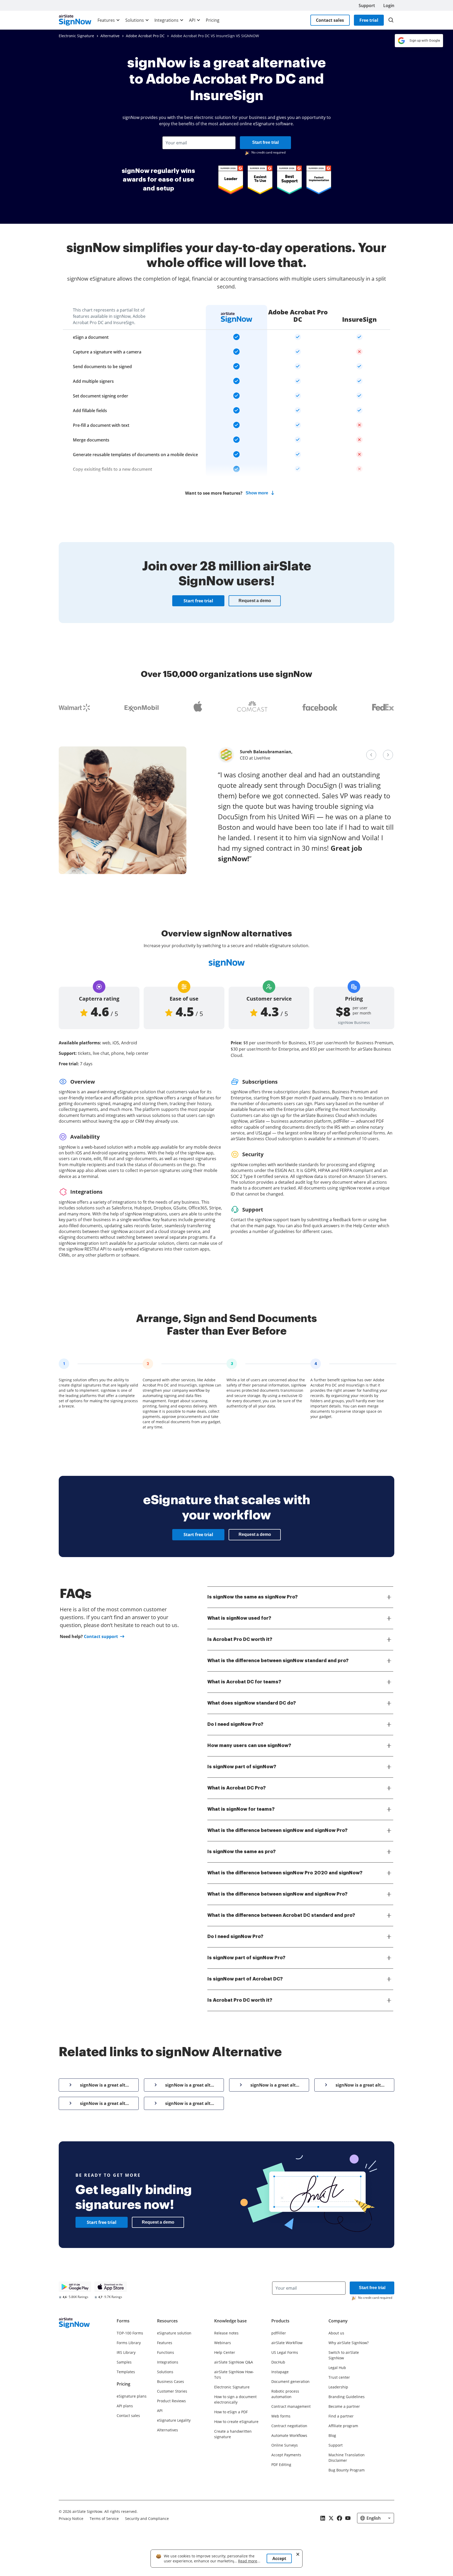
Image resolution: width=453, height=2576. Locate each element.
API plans (125, 2406)
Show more (257, 493)
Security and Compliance (147, 2518)
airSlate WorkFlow (287, 2343)
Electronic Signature (232, 2387)
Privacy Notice (71, 2518)
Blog (332, 2435)
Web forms (281, 2416)
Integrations (166, 20)
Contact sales (330, 20)
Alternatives (168, 2430)
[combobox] (199, 143)
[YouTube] (348, 2518)
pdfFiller (279, 2333)
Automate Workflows (289, 2435)
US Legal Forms (285, 2352)
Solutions (135, 20)
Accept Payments (286, 2455)
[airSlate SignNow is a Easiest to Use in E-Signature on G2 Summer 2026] (260, 180)
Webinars (223, 2343)
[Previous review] (371, 755)
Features (106, 20)
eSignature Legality (174, 2420)
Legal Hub (337, 2368)
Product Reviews (171, 2401)
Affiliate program (343, 2426)
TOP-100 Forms (130, 2333)
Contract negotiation (289, 2426)
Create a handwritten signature (233, 2434)
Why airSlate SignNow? (349, 2343)
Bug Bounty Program (347, 2470)
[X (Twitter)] (331, 2518)
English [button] (374, 2518)
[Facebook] (339, 2518)
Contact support (101, 1636)
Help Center (225, 2352)
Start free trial (265, 142)
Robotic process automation (285, 2394)
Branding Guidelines (347, 2397)
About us (336, 2333)
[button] (391, 20)
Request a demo (255, 601)
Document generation (290, 2381)
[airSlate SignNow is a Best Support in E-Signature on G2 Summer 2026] (289, 180)
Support (367, 6)
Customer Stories (172, 2391)
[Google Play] (75, 2287)
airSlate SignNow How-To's (234, 2375)
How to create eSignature (236, 2422)
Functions (166, 2352)
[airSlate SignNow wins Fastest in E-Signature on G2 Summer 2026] (319, 180)
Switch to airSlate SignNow (344, 2355)
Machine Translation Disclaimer (347, 2458)
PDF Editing (281, 2465)
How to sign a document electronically (235, 2399)
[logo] (75, 20)
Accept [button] (279, 2558)
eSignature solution (174, 2333)
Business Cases (171, 2381)
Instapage (280, 2372)
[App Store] (111, 2287)
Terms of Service (104, 2518)
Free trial (369, 20)
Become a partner (344, 2406)
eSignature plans (132, 2396)
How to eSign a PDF (231, 2412)
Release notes (226, 2333)
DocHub (278, 2362)
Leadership (338, 2387)
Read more (248, 2561)
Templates (126, 2372)
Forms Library (129, 2343)
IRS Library (126, 2352)
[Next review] (388, 755)
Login (389, 6)
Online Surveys (285, 2445)
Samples (124, 2362)
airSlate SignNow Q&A (234, 2362)
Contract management (291, 2406)
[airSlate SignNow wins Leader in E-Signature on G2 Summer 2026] (231, 180)
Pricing (213, 20)
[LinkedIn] (323, 2518)
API (192, 20)
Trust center (339, 2377)
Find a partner (341, 2416)
